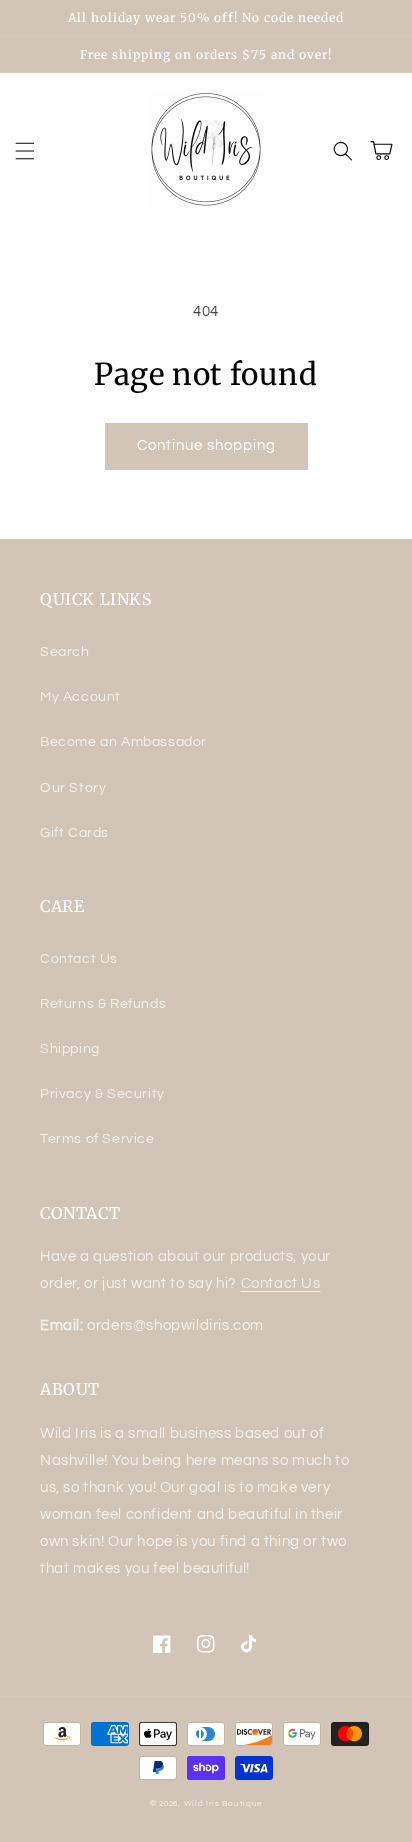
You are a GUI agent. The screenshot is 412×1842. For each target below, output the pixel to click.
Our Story (73, 788)
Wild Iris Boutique (223, 1803)
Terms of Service (97, 1139)
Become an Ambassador (123, 742)
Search (65, 652)
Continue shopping (206, 445)
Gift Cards (74, 833)
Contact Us (79, 959)
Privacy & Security (102, 1094)
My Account (80, 697)
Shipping (70, 1049)
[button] (25, 151)
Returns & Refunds (103, 1004)
